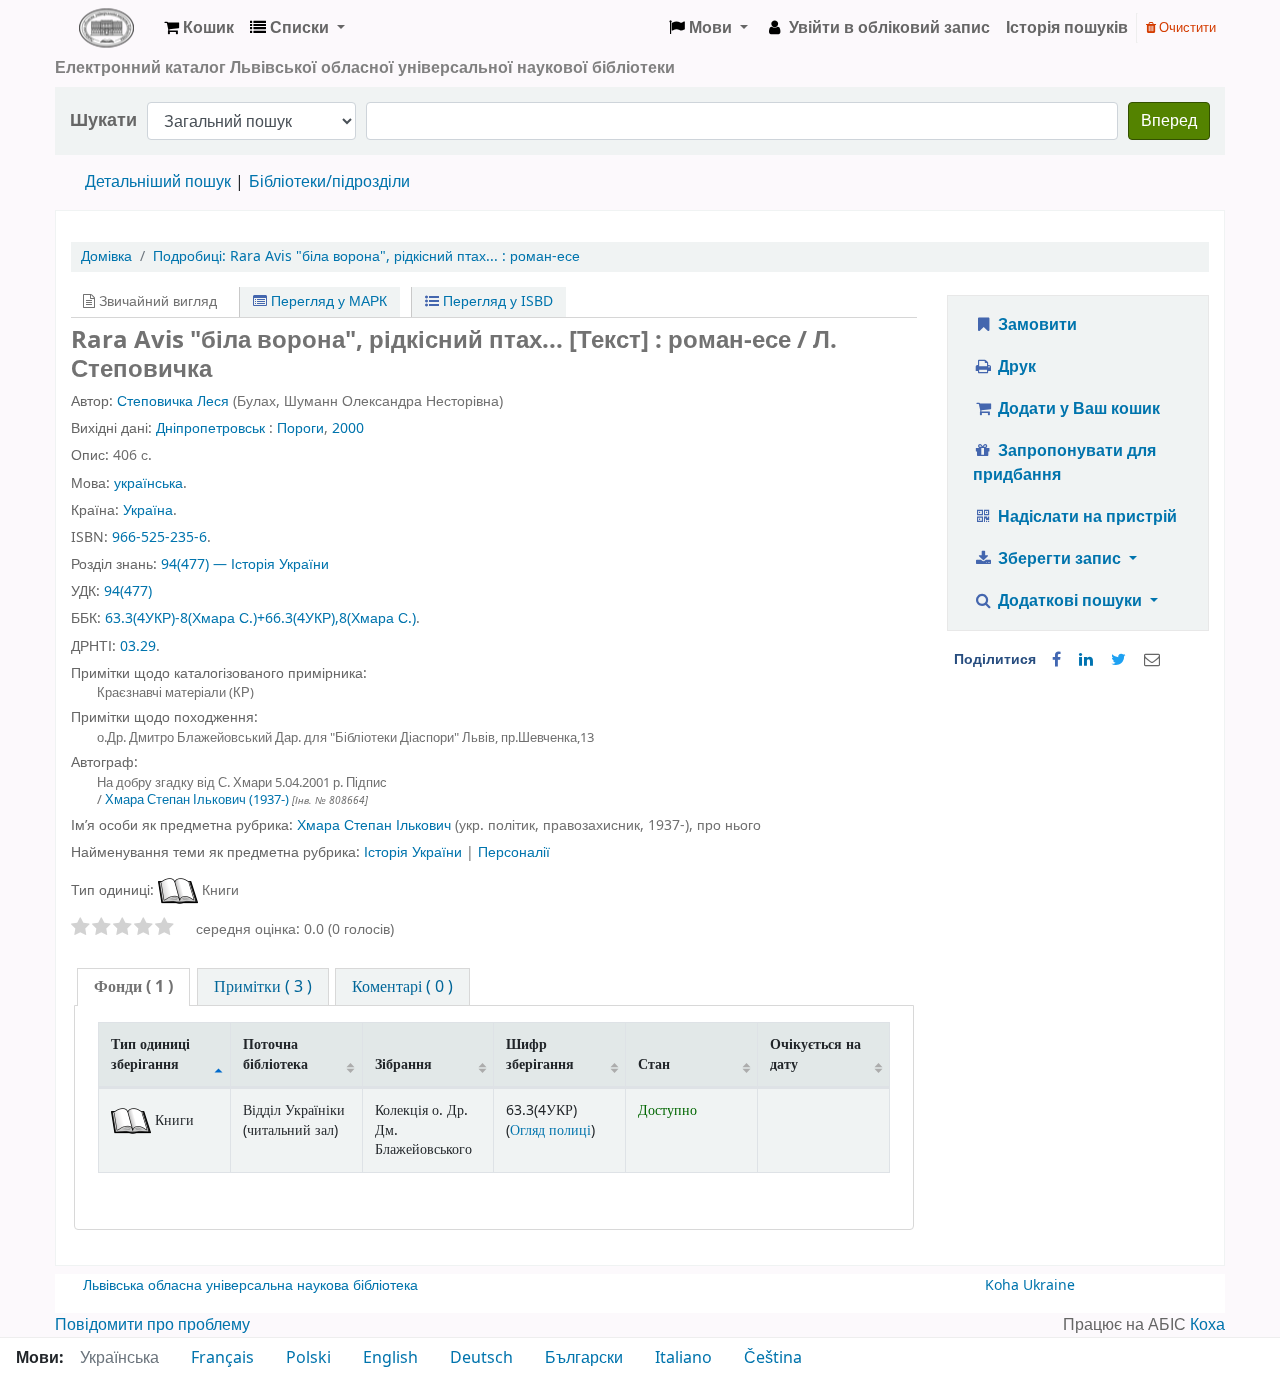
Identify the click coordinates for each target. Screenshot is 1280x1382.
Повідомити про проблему (152, 1325)
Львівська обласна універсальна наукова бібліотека (250, 1285)
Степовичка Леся (173, 401)
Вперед (1169, 121)
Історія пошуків (1067, 28)
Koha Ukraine (1030, 1285)
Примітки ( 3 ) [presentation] (263, 987)
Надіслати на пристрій (1085, 517)
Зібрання (403, 1064)
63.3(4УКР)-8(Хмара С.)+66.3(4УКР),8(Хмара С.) (260, 618)
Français (222, 1358)
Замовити (1035, 325)
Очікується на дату (815, 1054)
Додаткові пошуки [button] (1070, 601)
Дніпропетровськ (210, 428)
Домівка (106, 256)
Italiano (683, 1358)
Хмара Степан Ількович (197, 799)
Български (584, 1358)
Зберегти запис (1059, 559)
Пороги (300, 428)
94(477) (128, 591)
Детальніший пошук (158, 182)
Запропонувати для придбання (1064, 463)
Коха (1207, 1325)
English (390, 1358)
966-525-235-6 (159, 537)
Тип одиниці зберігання (150, 1054)
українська (148, 483)
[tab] (133, 987)
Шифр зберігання (540, 1054)
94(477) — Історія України (245, 564)
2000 (348, 428)
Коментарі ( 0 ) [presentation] (402, 987)
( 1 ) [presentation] (133, 987)
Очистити (1186, 27)
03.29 (138, 646)
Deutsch (481, 1358)
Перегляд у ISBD (496, 301)
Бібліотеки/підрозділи (329, 182)
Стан (654, 1064)
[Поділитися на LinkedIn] (1086, 660)
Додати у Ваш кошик (1077, 409)
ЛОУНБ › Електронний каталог (106, 28)
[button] (199, 28)
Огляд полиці (550, 1130)
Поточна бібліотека (275, 1054)
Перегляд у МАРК (327, 301)
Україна (148, 510)
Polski (308, 1358)
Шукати (103, 120)
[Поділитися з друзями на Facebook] (1056, 660)
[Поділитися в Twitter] (1118, 660)
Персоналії (514, 852)
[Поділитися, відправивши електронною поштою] (1152, 660)
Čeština (773, 1358)
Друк (1015, 367)
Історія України (415, 852)
